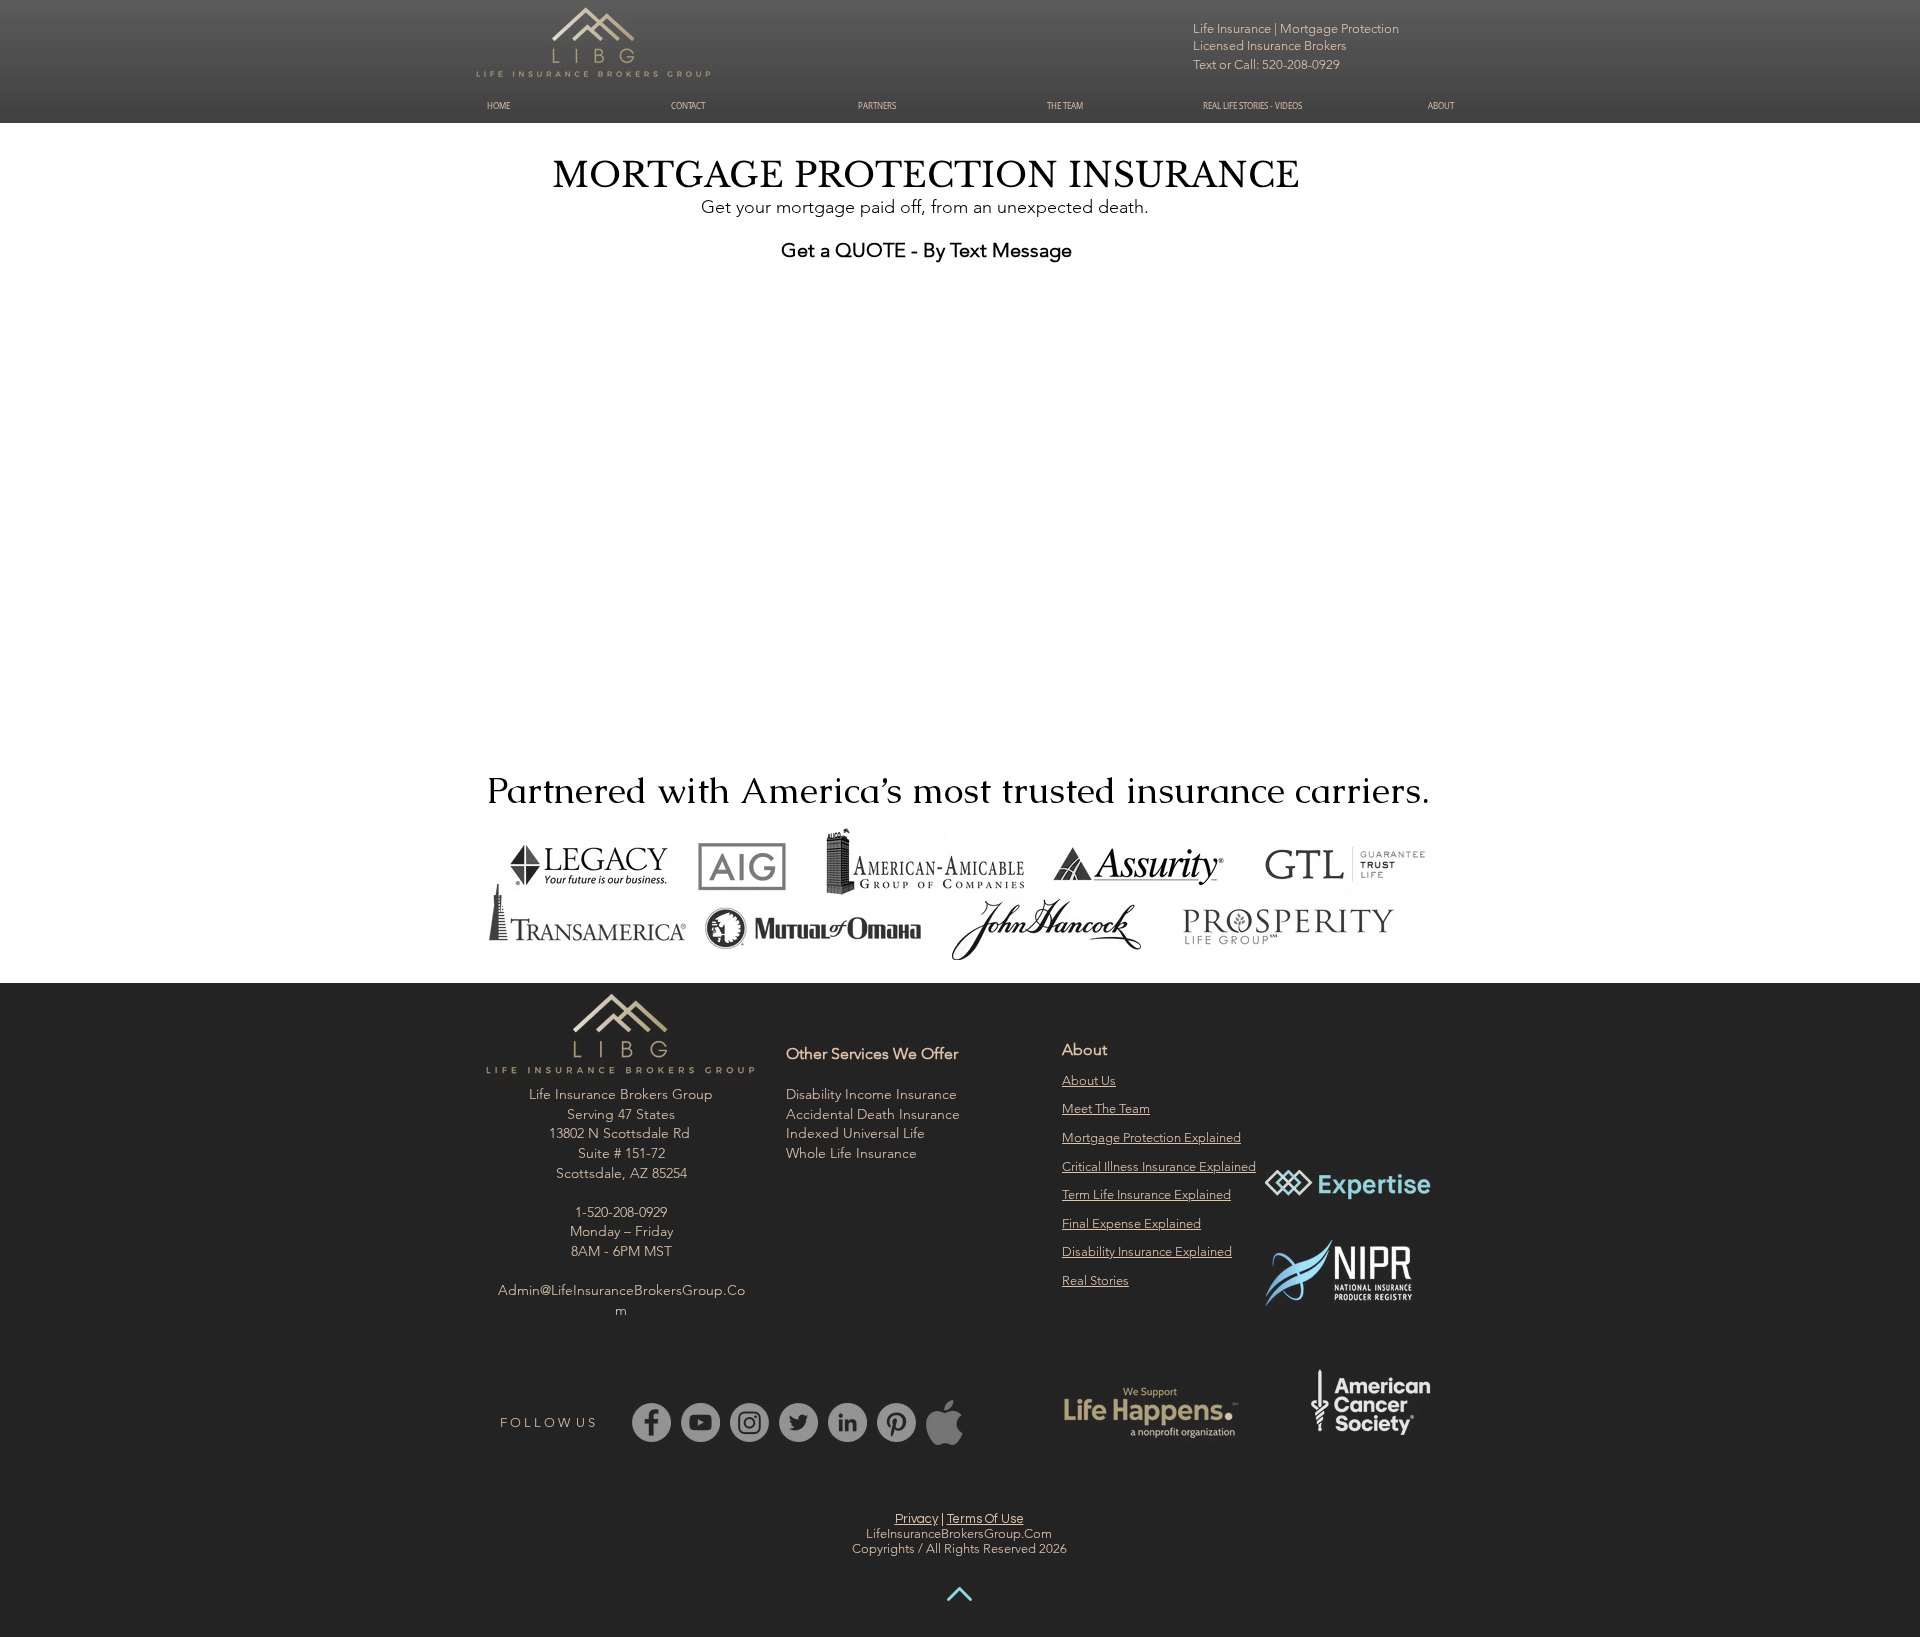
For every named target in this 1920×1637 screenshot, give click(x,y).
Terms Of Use (985, 1519)
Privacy (916, 1519)
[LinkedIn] (847, 1422)
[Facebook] (651, 1422)
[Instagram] (749, 1422)
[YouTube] (700, 1422)
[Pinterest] (896, 1422)
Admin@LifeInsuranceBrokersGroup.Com (621, 1300)
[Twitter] (798, 1422)
